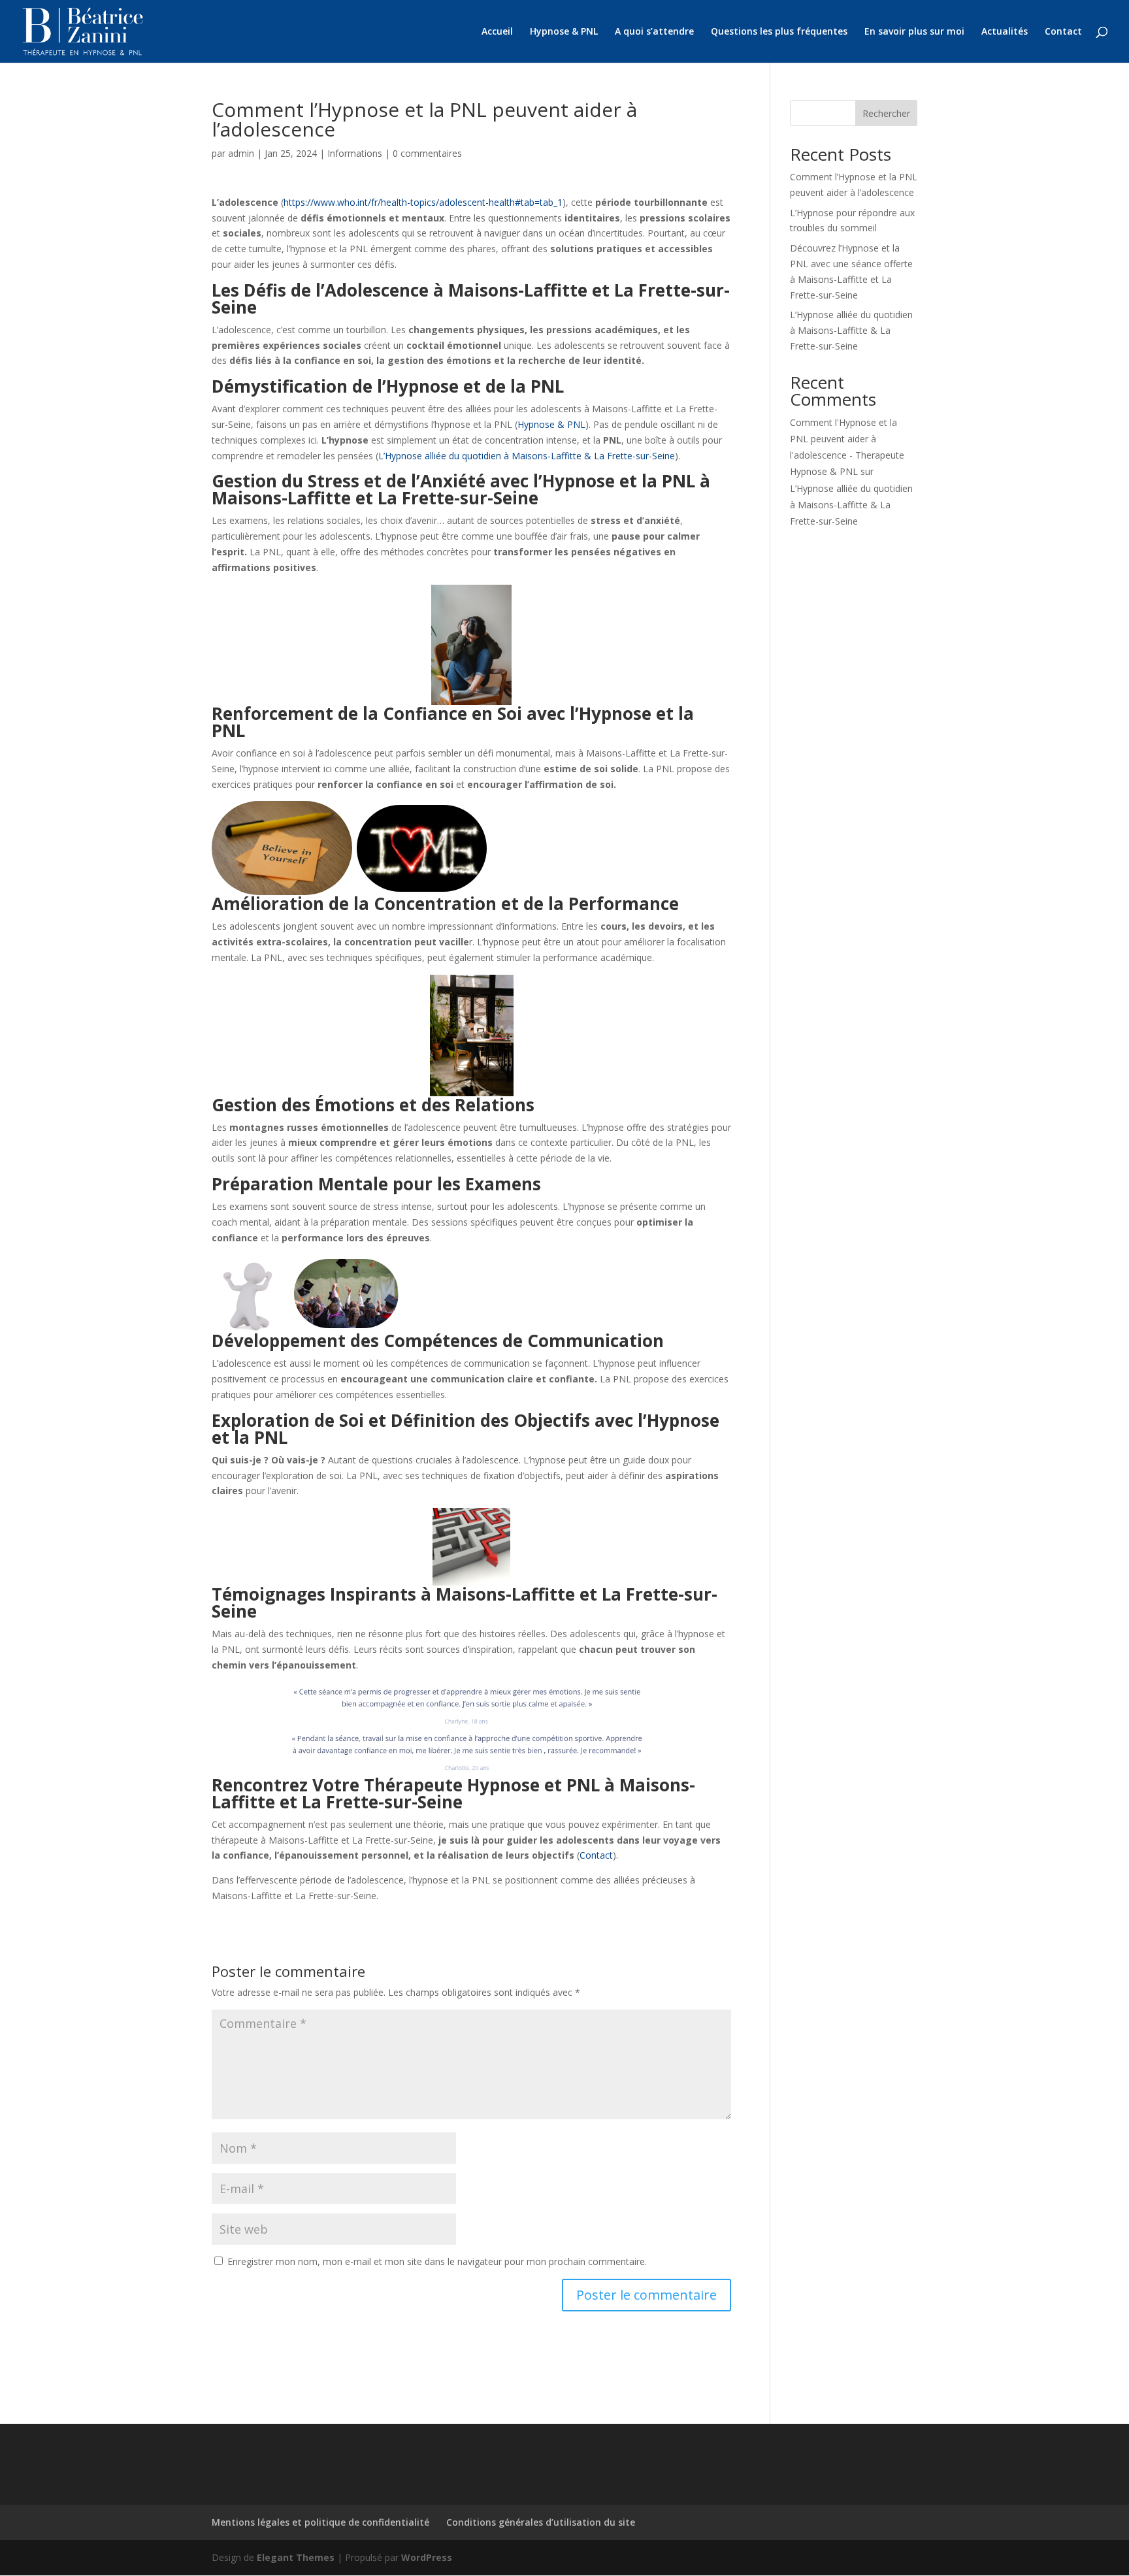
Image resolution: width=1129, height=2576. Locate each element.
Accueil (497, 32)
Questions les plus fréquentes (779, 32)
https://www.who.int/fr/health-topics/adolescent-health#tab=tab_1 (423, 202)
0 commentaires (427, 153)
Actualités (1005, 32)
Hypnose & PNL (564, 32)
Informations (355, 153)
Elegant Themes (296, 2557)
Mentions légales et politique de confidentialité (320, 2522)
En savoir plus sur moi (914, 32)
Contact (1063, 32)
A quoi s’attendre (654, 32)
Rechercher (886, 113)
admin (241, 153)
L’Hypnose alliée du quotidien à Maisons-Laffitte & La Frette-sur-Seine (527, 456)
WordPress (427, 2557)
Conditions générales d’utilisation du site (541, 2522)
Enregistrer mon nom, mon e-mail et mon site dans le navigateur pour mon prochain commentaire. (437, 2261)
